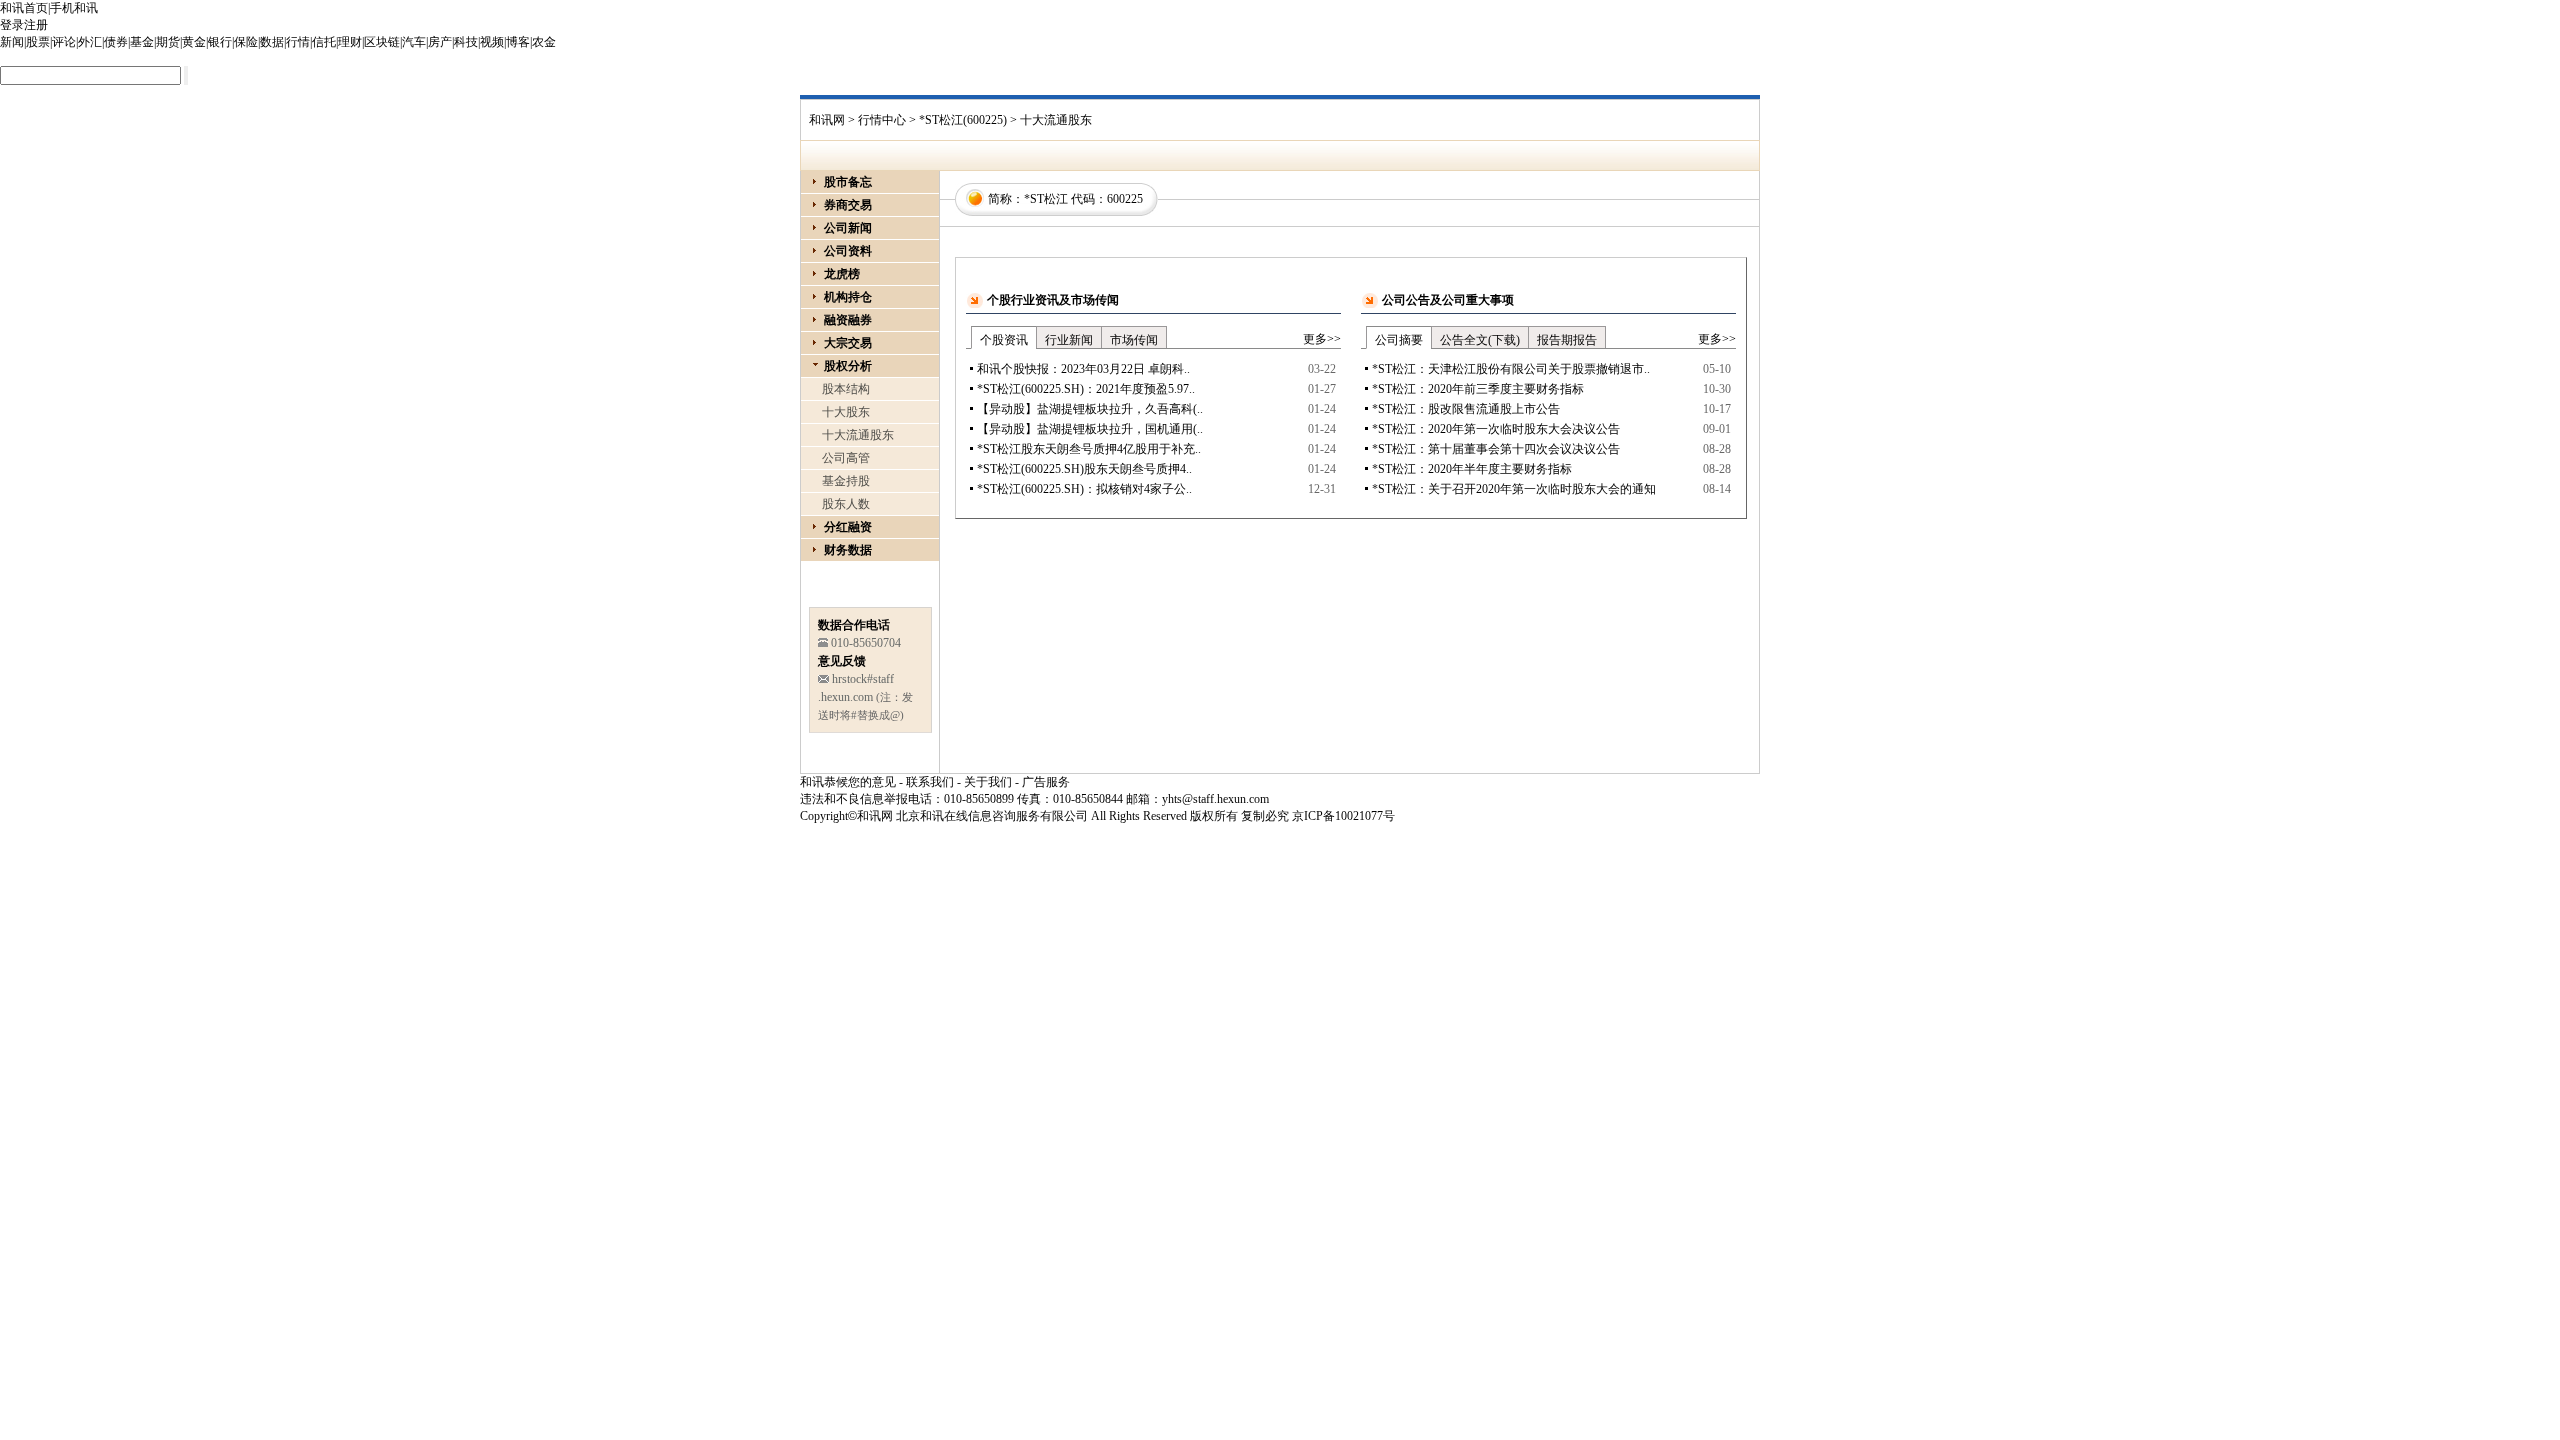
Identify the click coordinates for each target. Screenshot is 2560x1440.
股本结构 (846, 389)
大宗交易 (848, 343)
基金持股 (846, 481)
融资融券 (848, 320)
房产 (440, 42)
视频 (492, 42)
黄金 (194, 42)
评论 (64, 42)
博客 (518, 42)
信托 (324, 42)
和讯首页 (24, 8)
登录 (12, 25)
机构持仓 (848, 297)
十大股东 (846, 412)
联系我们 (930, 782)
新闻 (12, 42)
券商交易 (848, 205)
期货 (168, 42)
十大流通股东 (858, 435)
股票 (38, 42)
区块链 (382, 42)
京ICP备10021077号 (1343, 816)
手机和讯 (74, 8)
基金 (142, 42)
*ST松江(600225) (963, 120)
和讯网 (827, 120)
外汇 (90, 42)
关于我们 (988, 782)
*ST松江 (1046, 199)
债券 (116, 42)
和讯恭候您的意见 (848, 782)
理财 (350, 42)
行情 (298, 42)
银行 (220, 42)
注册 (36, 25)
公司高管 (846, 458)
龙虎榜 (842, 274)
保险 (246, 42)
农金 (544, 42)
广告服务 (1046, 782)
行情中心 (882, 120)
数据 (272, 42)
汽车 (414, 42)
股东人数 (846, 504)
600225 (1125, 199)
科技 (466, 42)
